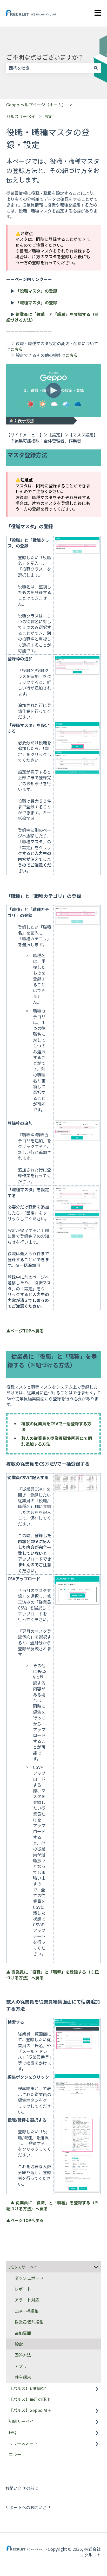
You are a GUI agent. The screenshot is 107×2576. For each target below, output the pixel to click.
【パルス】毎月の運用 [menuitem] (30, 2399)
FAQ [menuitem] (13, 2432)
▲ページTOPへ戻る (25, 1331)
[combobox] (49, 68)
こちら (17, 349)
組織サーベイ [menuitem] (21, 2421)
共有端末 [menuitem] (23, 2377)
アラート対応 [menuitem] (27, 2300)
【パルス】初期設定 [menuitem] (28, 2388)
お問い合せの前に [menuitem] (22, 2488)
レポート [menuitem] (23, 2289)
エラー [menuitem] (15, 2454)
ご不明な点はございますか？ (45, 57)
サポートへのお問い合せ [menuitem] (28, 2507)
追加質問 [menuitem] (23, 2333)
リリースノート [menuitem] (23, 2443)
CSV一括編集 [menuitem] (27, 2311)
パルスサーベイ (21, 116)
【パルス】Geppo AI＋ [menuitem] (30, 2410)
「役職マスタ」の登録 (36, 291)
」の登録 (49, 302)
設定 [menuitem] (19, 2344)
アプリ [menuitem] (21, 2366)
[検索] (96, 68)
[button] (97, 2267)
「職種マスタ (28, 302)
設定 (49, 116)
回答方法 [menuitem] (23, 2355)
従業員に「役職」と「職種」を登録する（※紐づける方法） (52, 317)
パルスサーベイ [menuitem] (23, 2267)
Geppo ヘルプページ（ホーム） (36, 105)
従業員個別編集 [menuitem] (29, 2322)
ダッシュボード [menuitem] (29, 2278)
